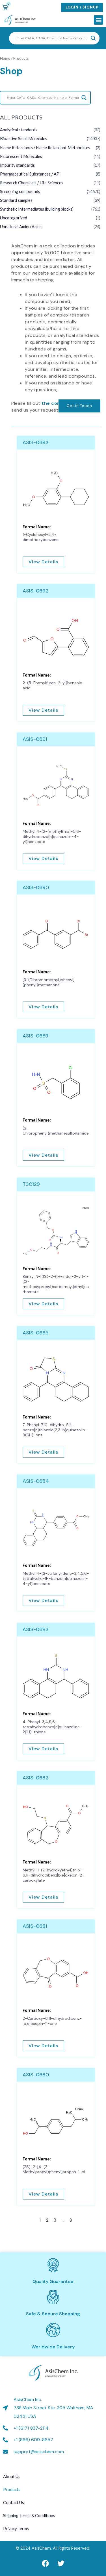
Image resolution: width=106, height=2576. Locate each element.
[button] (99, 20)
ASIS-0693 (36, 442)
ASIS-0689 (35, 1036)
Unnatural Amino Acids (21, 227)
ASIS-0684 (36, 1481)
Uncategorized (14, 218)
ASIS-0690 (36, 887)
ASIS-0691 (35, 739)
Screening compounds (20, 192)
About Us (12, 2476)
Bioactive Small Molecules (24, 139)
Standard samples (16, 200)
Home (5, 58)
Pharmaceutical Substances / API (30, 174)
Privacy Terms (16, 2529)
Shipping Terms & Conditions (29, 2516)
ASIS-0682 (35, 1778)
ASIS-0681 (35, 1926)
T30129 (31, 1184)
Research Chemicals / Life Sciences (32, 183)
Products (12, 2490)
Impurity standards (17, 165)
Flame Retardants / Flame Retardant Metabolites (45, 148)
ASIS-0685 (36, 1333)
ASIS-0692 (35, 591)
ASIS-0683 (36, 1629)
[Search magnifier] (93, 38)
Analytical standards (19, 130)
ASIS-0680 (36, 2075)
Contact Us (14, 2503)
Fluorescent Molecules (21, 156)
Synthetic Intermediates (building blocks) (37, 209)
